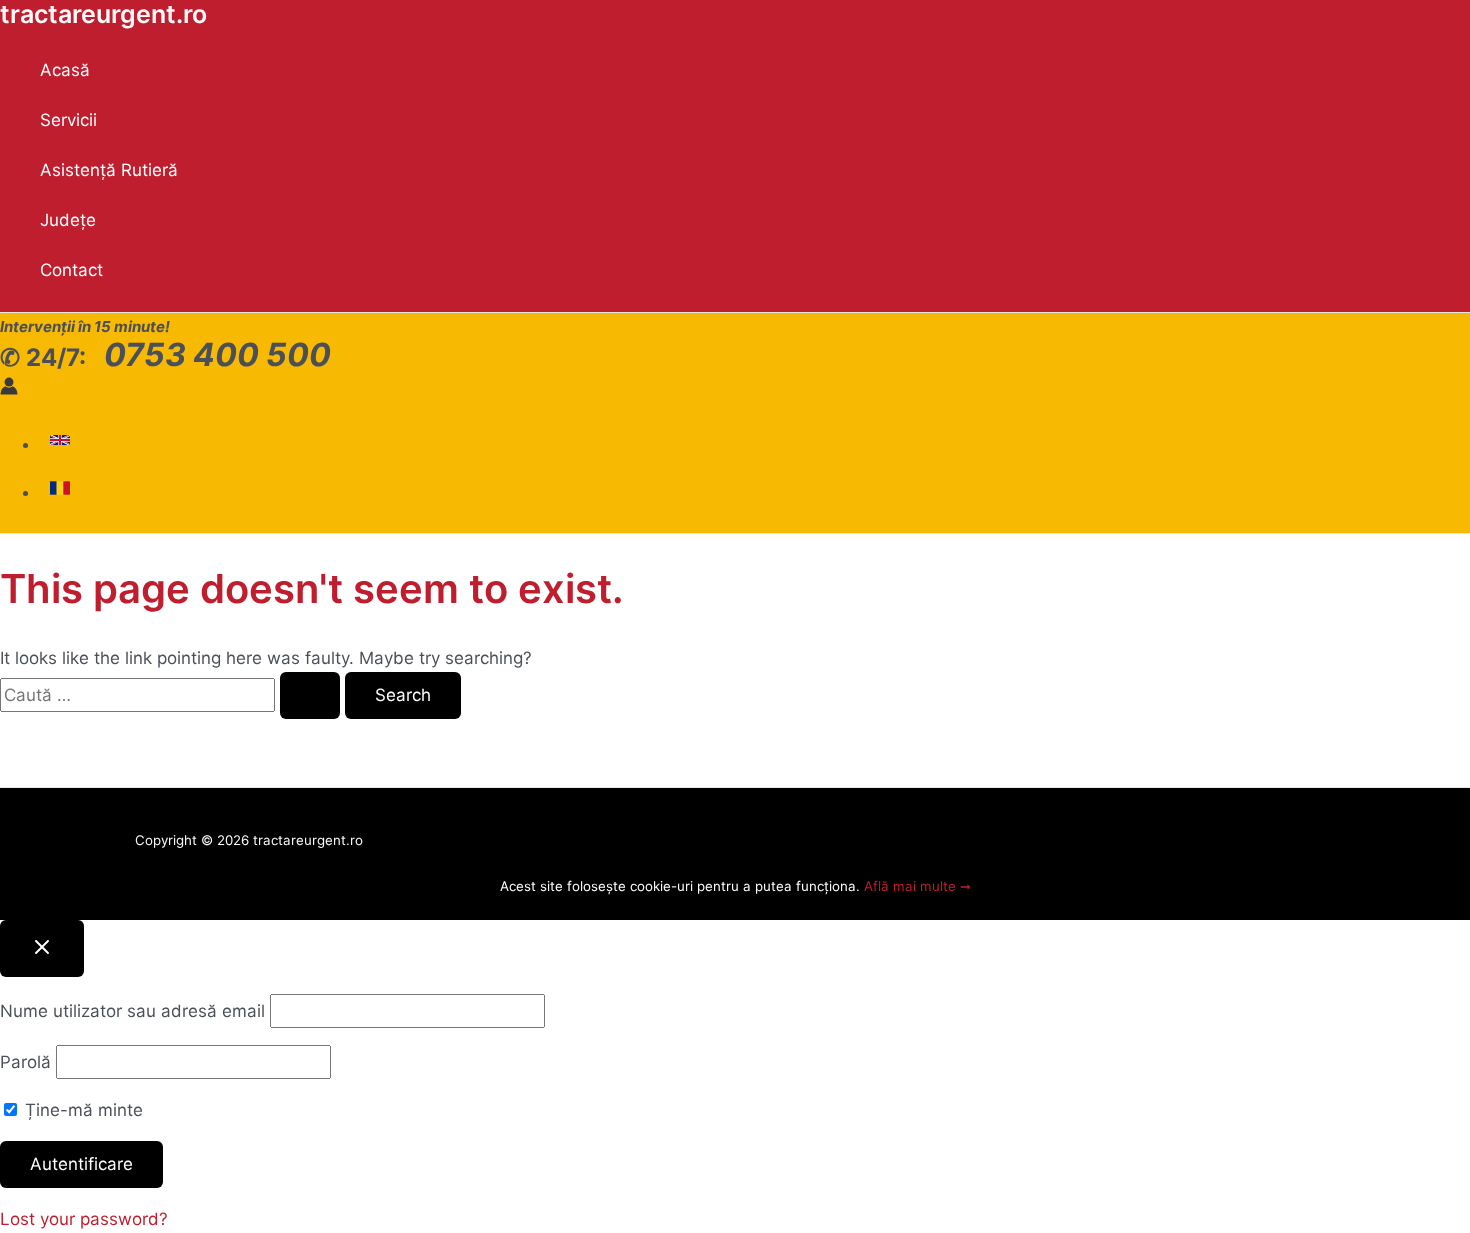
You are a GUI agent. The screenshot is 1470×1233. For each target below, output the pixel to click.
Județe (68, 220)
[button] (62, 444)
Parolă (25, 1062)
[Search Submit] (310, 695)
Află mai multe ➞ (917, 886)
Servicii (68, 120)
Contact (71, 270)
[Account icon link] (9, 389)
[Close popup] (42, 948)
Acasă (65, 70)
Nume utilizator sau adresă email (132, 1011)
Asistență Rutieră (109, 170)
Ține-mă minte (81, 1110)
